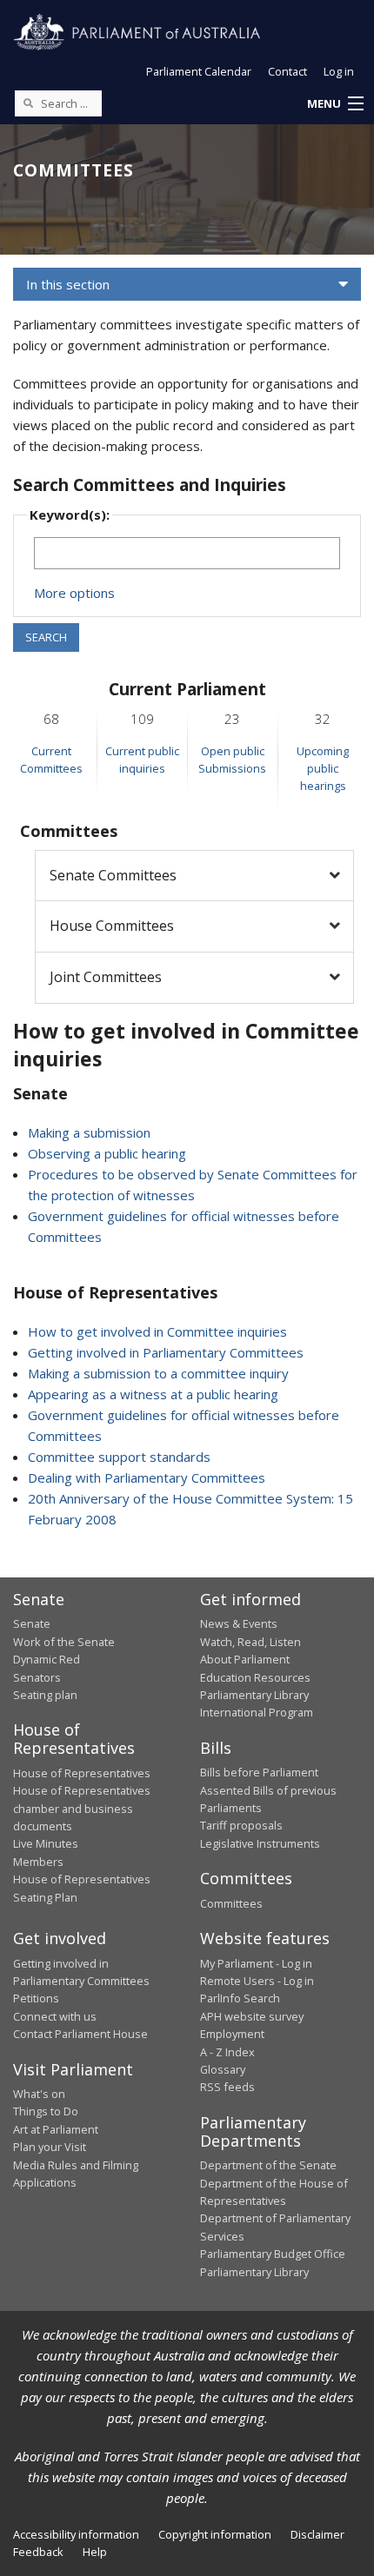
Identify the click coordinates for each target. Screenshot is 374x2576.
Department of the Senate (268, 2165)
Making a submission (89, 1132)
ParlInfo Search (240, 1998)
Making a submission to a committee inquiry (158, 1373)
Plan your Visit (50, 2147)
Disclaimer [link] (317, 2534)
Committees (231, 1903)
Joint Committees (106, 977)
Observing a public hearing (107, 1153)
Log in (339, 71)
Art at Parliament (56, 2129)
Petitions (36, 1998)
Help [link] (95, 2552)
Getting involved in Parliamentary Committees (166, 1352)
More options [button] (74, 593)
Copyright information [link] (215, 2534)
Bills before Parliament (259, 1772)
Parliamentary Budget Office (273, 2254)
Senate (32, 1623)
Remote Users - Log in (257, 1981)
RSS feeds (227, 2087)
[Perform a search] (28, 103)
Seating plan (45, 1695)
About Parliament (245, 1659)
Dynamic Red (47, 1659)
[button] (335, 104)
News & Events (239, 1623)
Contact (287, 71)
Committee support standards (119, 1457)
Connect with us (55, 2016)
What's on (39, 2094)
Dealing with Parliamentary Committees (147, 1477)
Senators (37, 1677)
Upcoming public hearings (323, 769)
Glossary (223, 2069)
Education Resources (255, 1677)
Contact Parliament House (80, 2034)
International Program (257, 1712)
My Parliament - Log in (256, 1963)
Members (38, 1862)
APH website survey (252, 2016)
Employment (232, 2034)
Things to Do (46, 2111)
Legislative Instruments (260, 1843)
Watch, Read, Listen (250, 1642)
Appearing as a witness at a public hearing (153, 1394)
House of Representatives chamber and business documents (82, 1808)
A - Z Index (227, 2052)
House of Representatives (82, 1773)
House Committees (112, 926)
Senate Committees (113, 875)
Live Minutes (46, 1843)
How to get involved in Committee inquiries (157, 1331)
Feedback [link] (38, 2552)
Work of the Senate (64, 1642)
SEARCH (46, 637)
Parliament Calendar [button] (199, 71)
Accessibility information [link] (76, 2534)
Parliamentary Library (254, 1695)
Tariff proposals (241, 1825)
